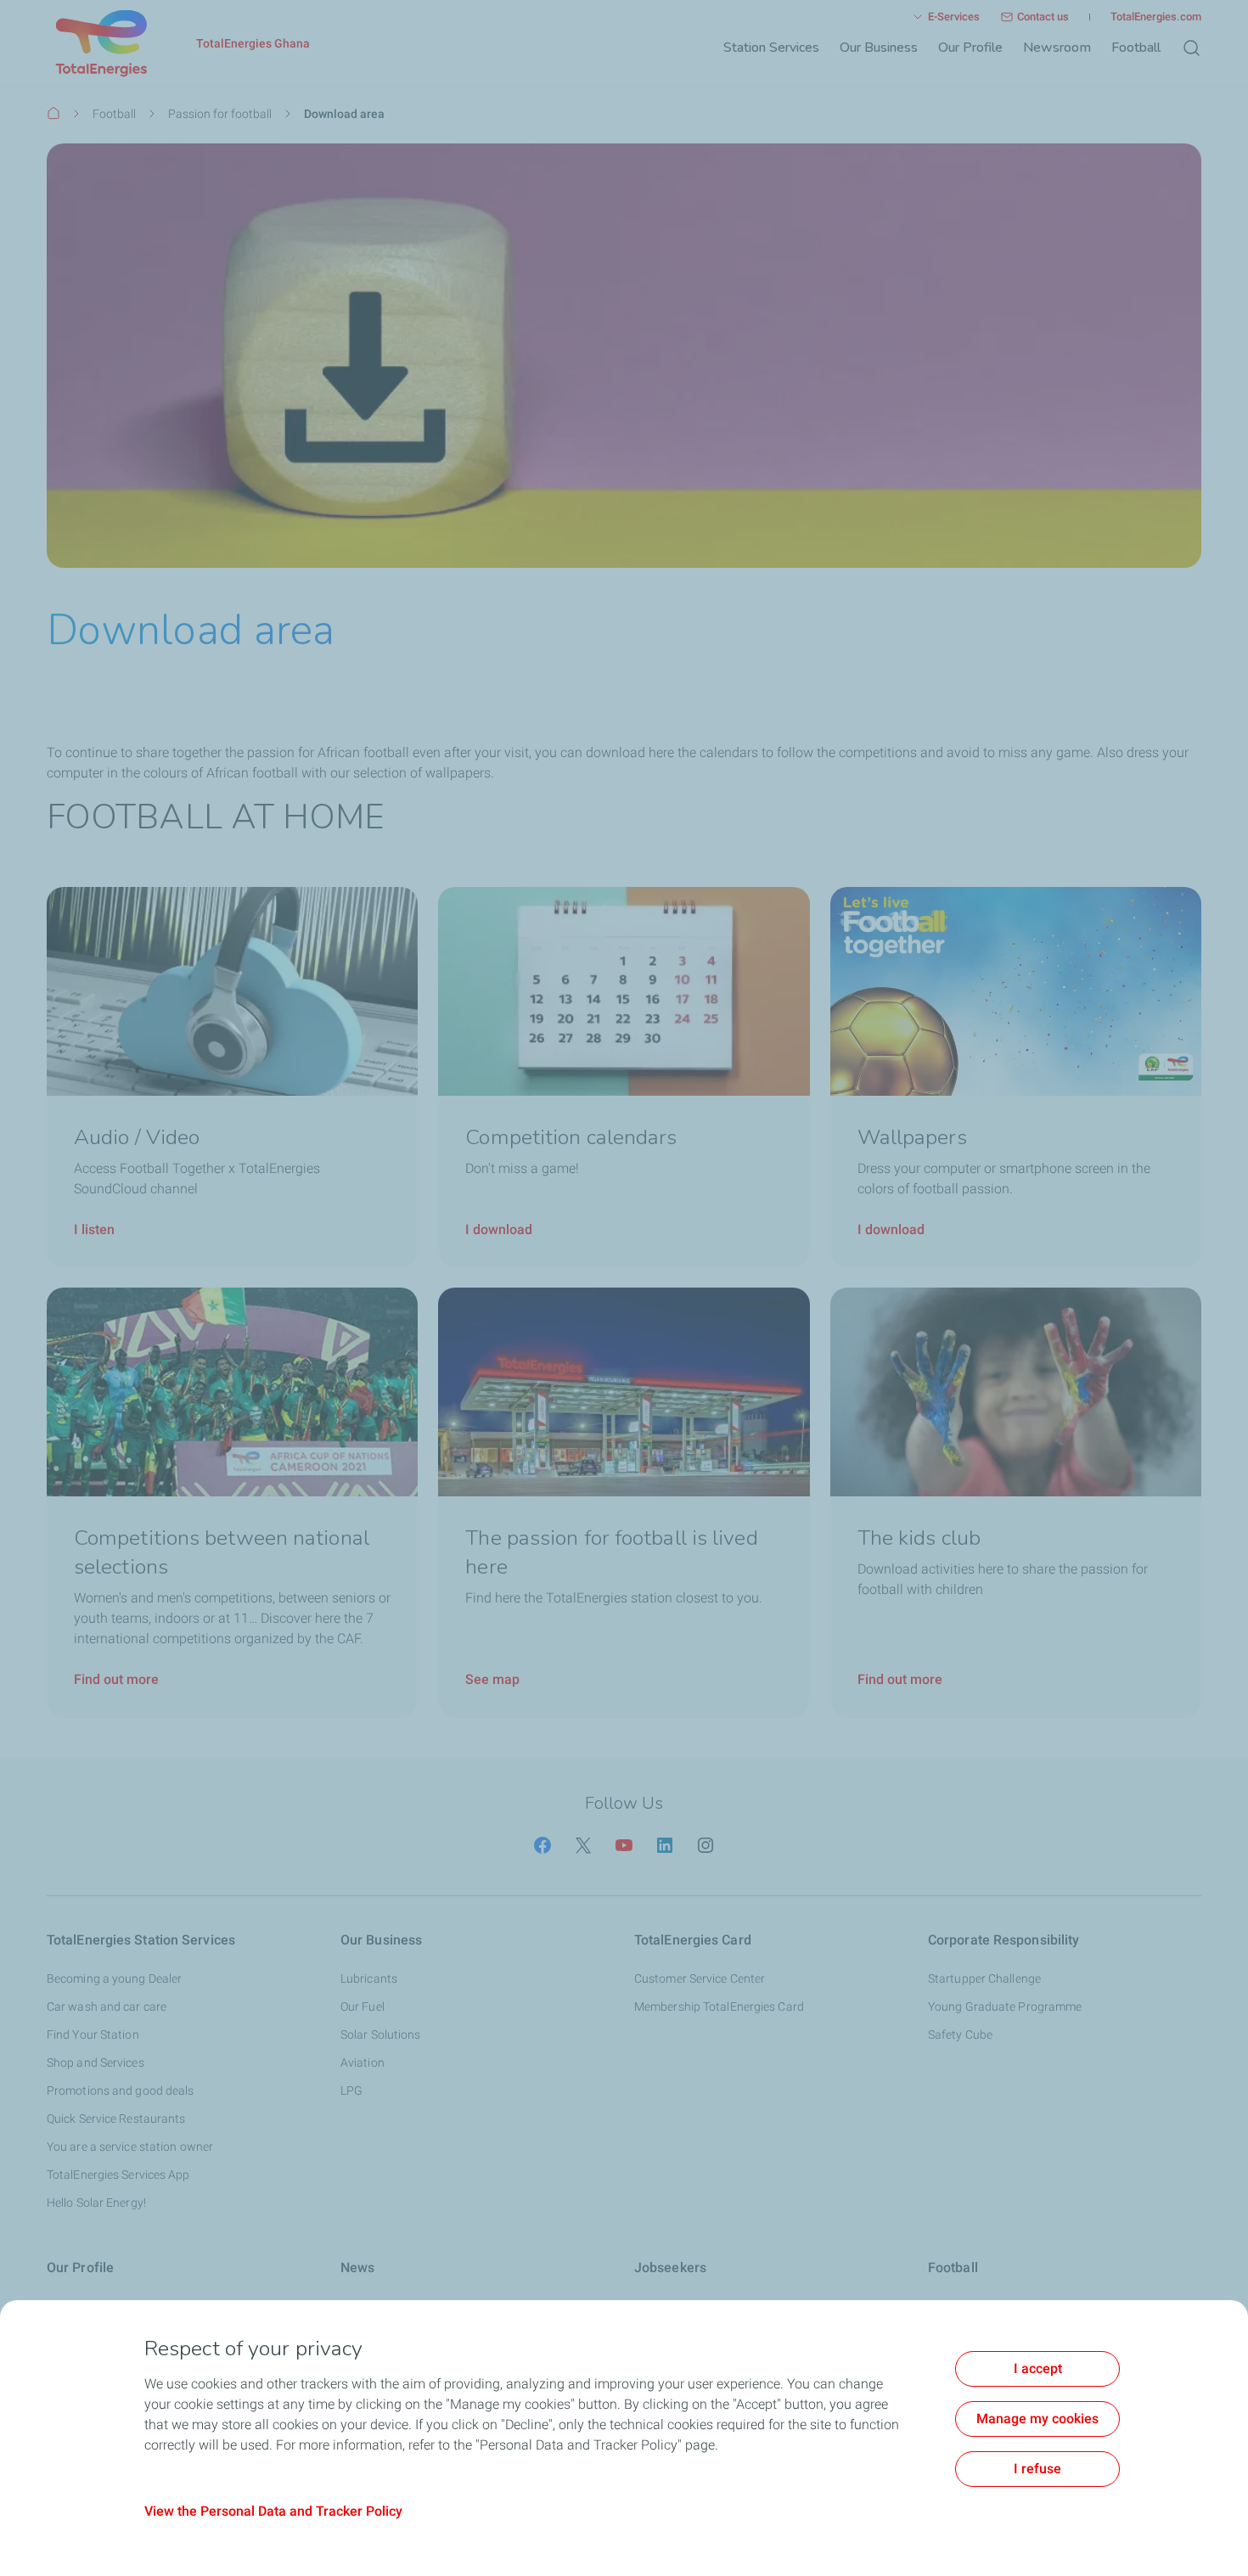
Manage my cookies (1037, 2419)
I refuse (1037, 2469)
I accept (1038, 2368)
